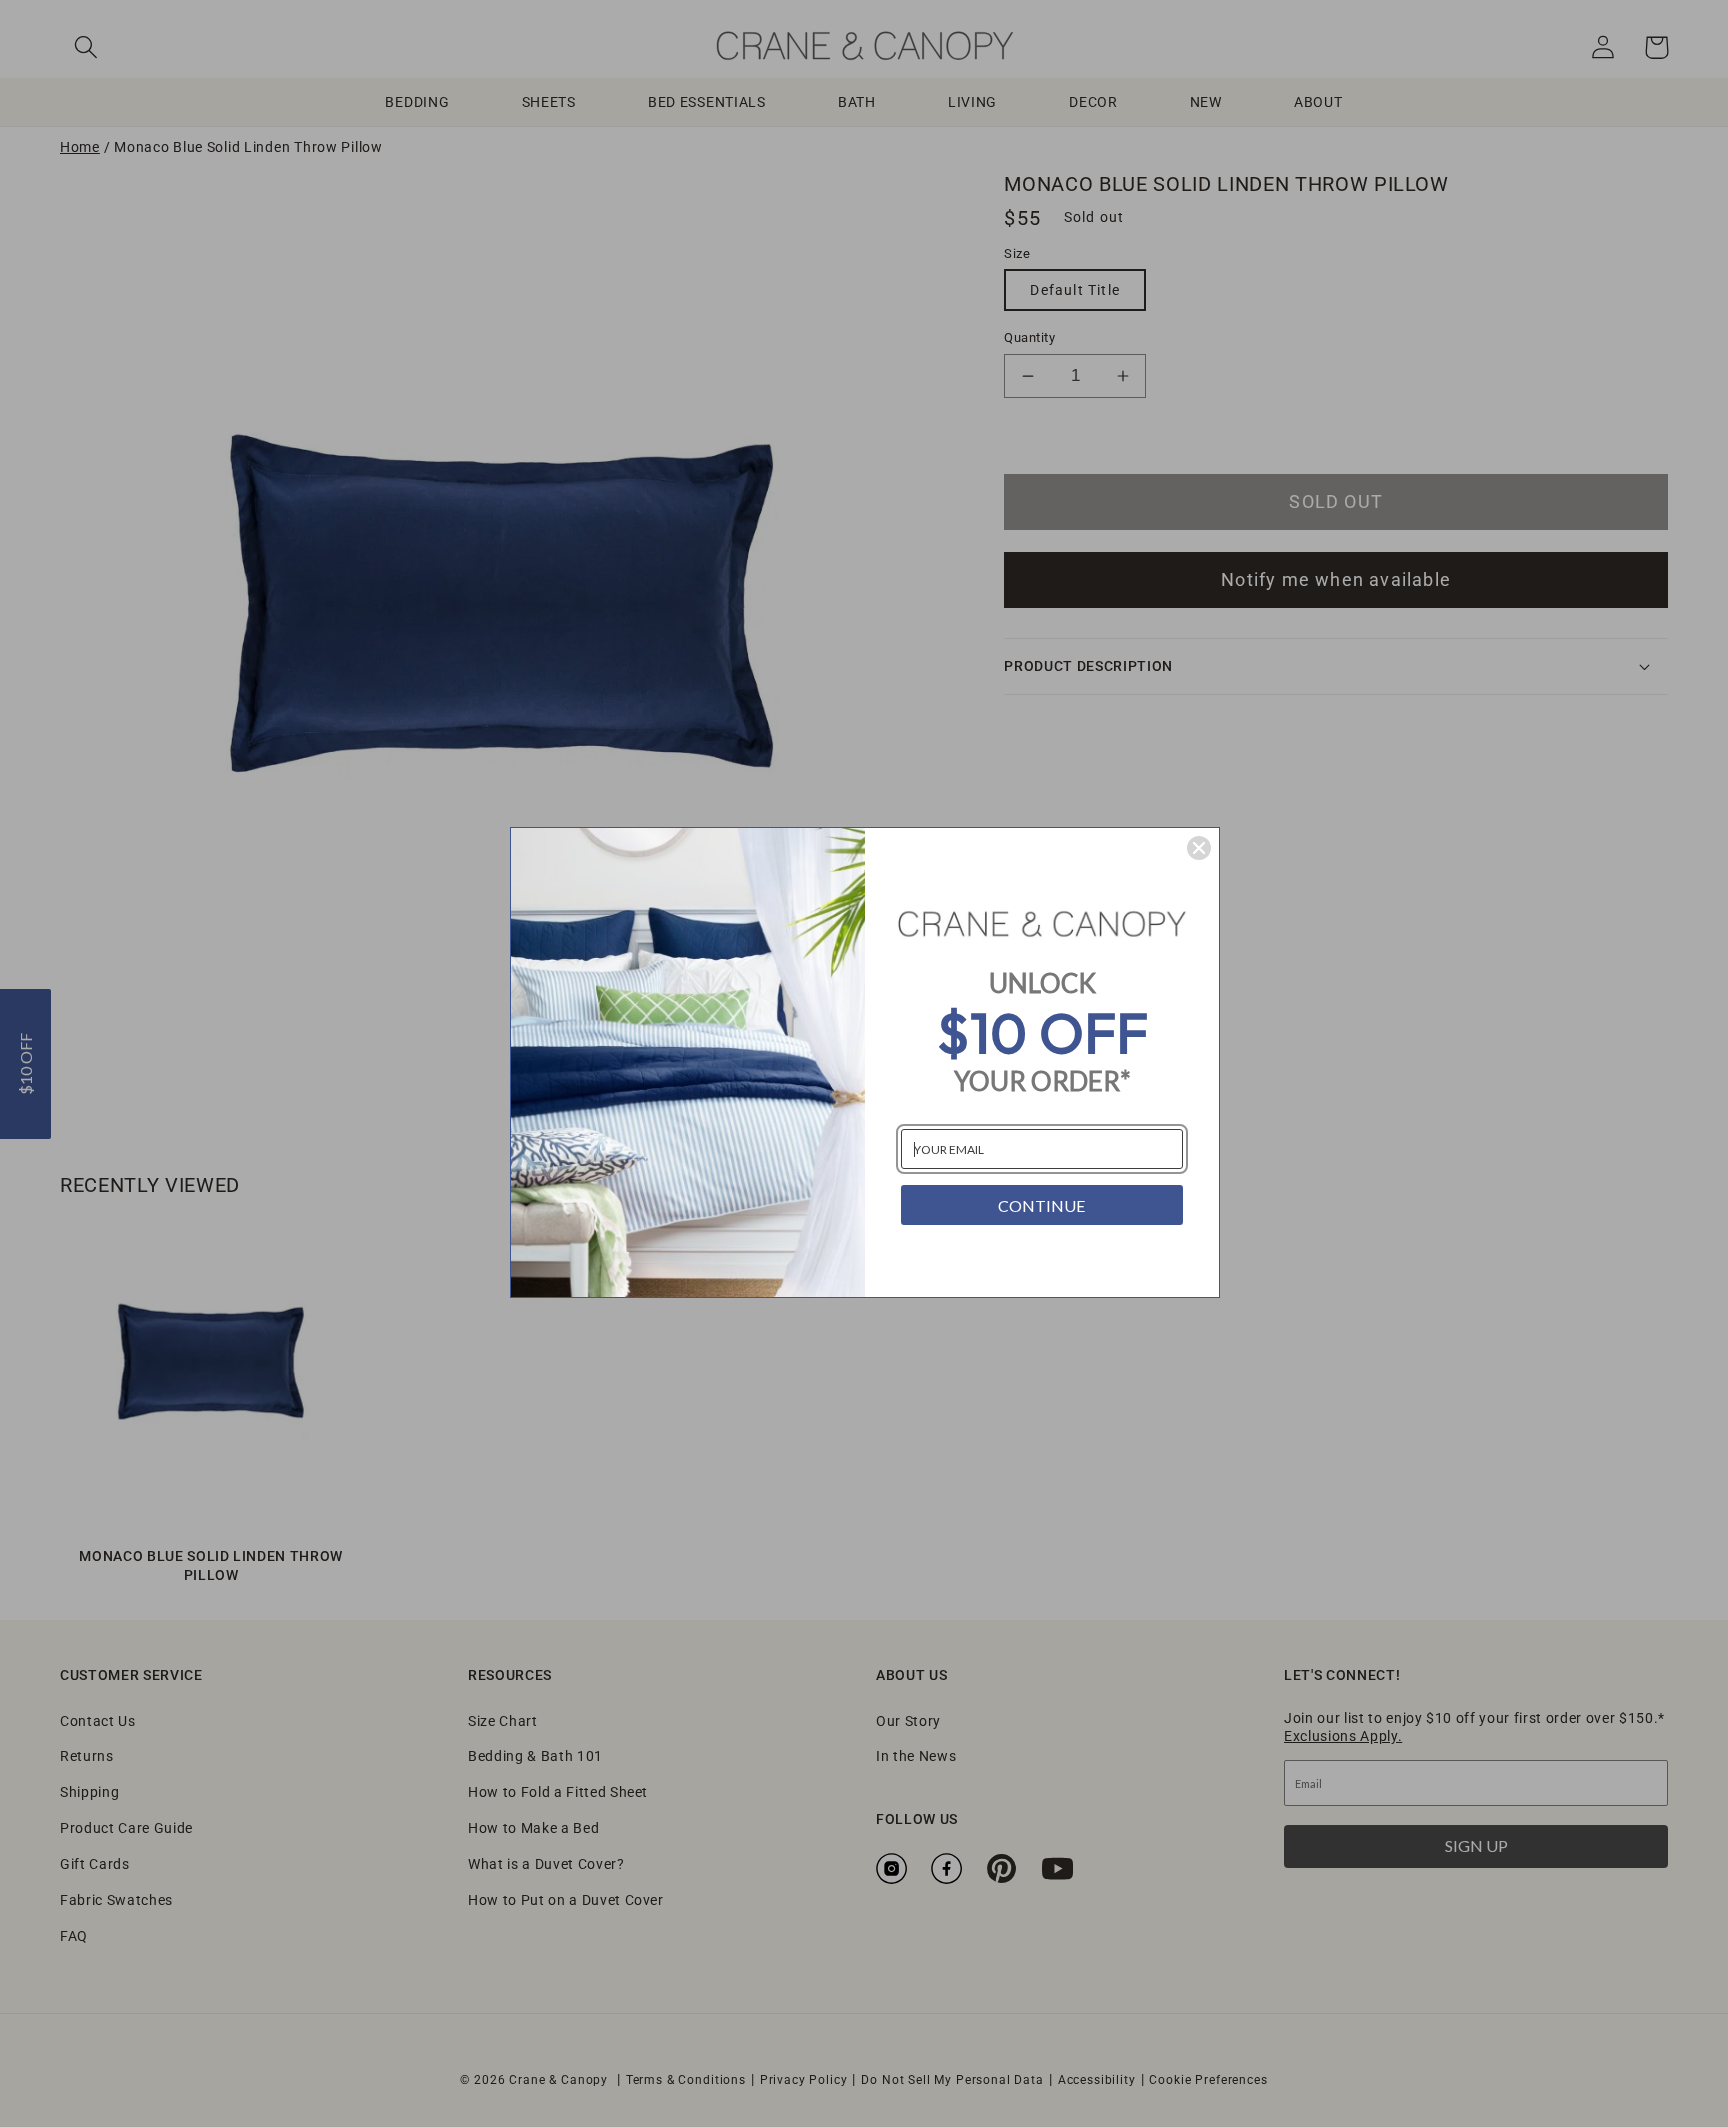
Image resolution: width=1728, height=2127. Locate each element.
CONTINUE (1041, 1205)
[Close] (1199, 848)
